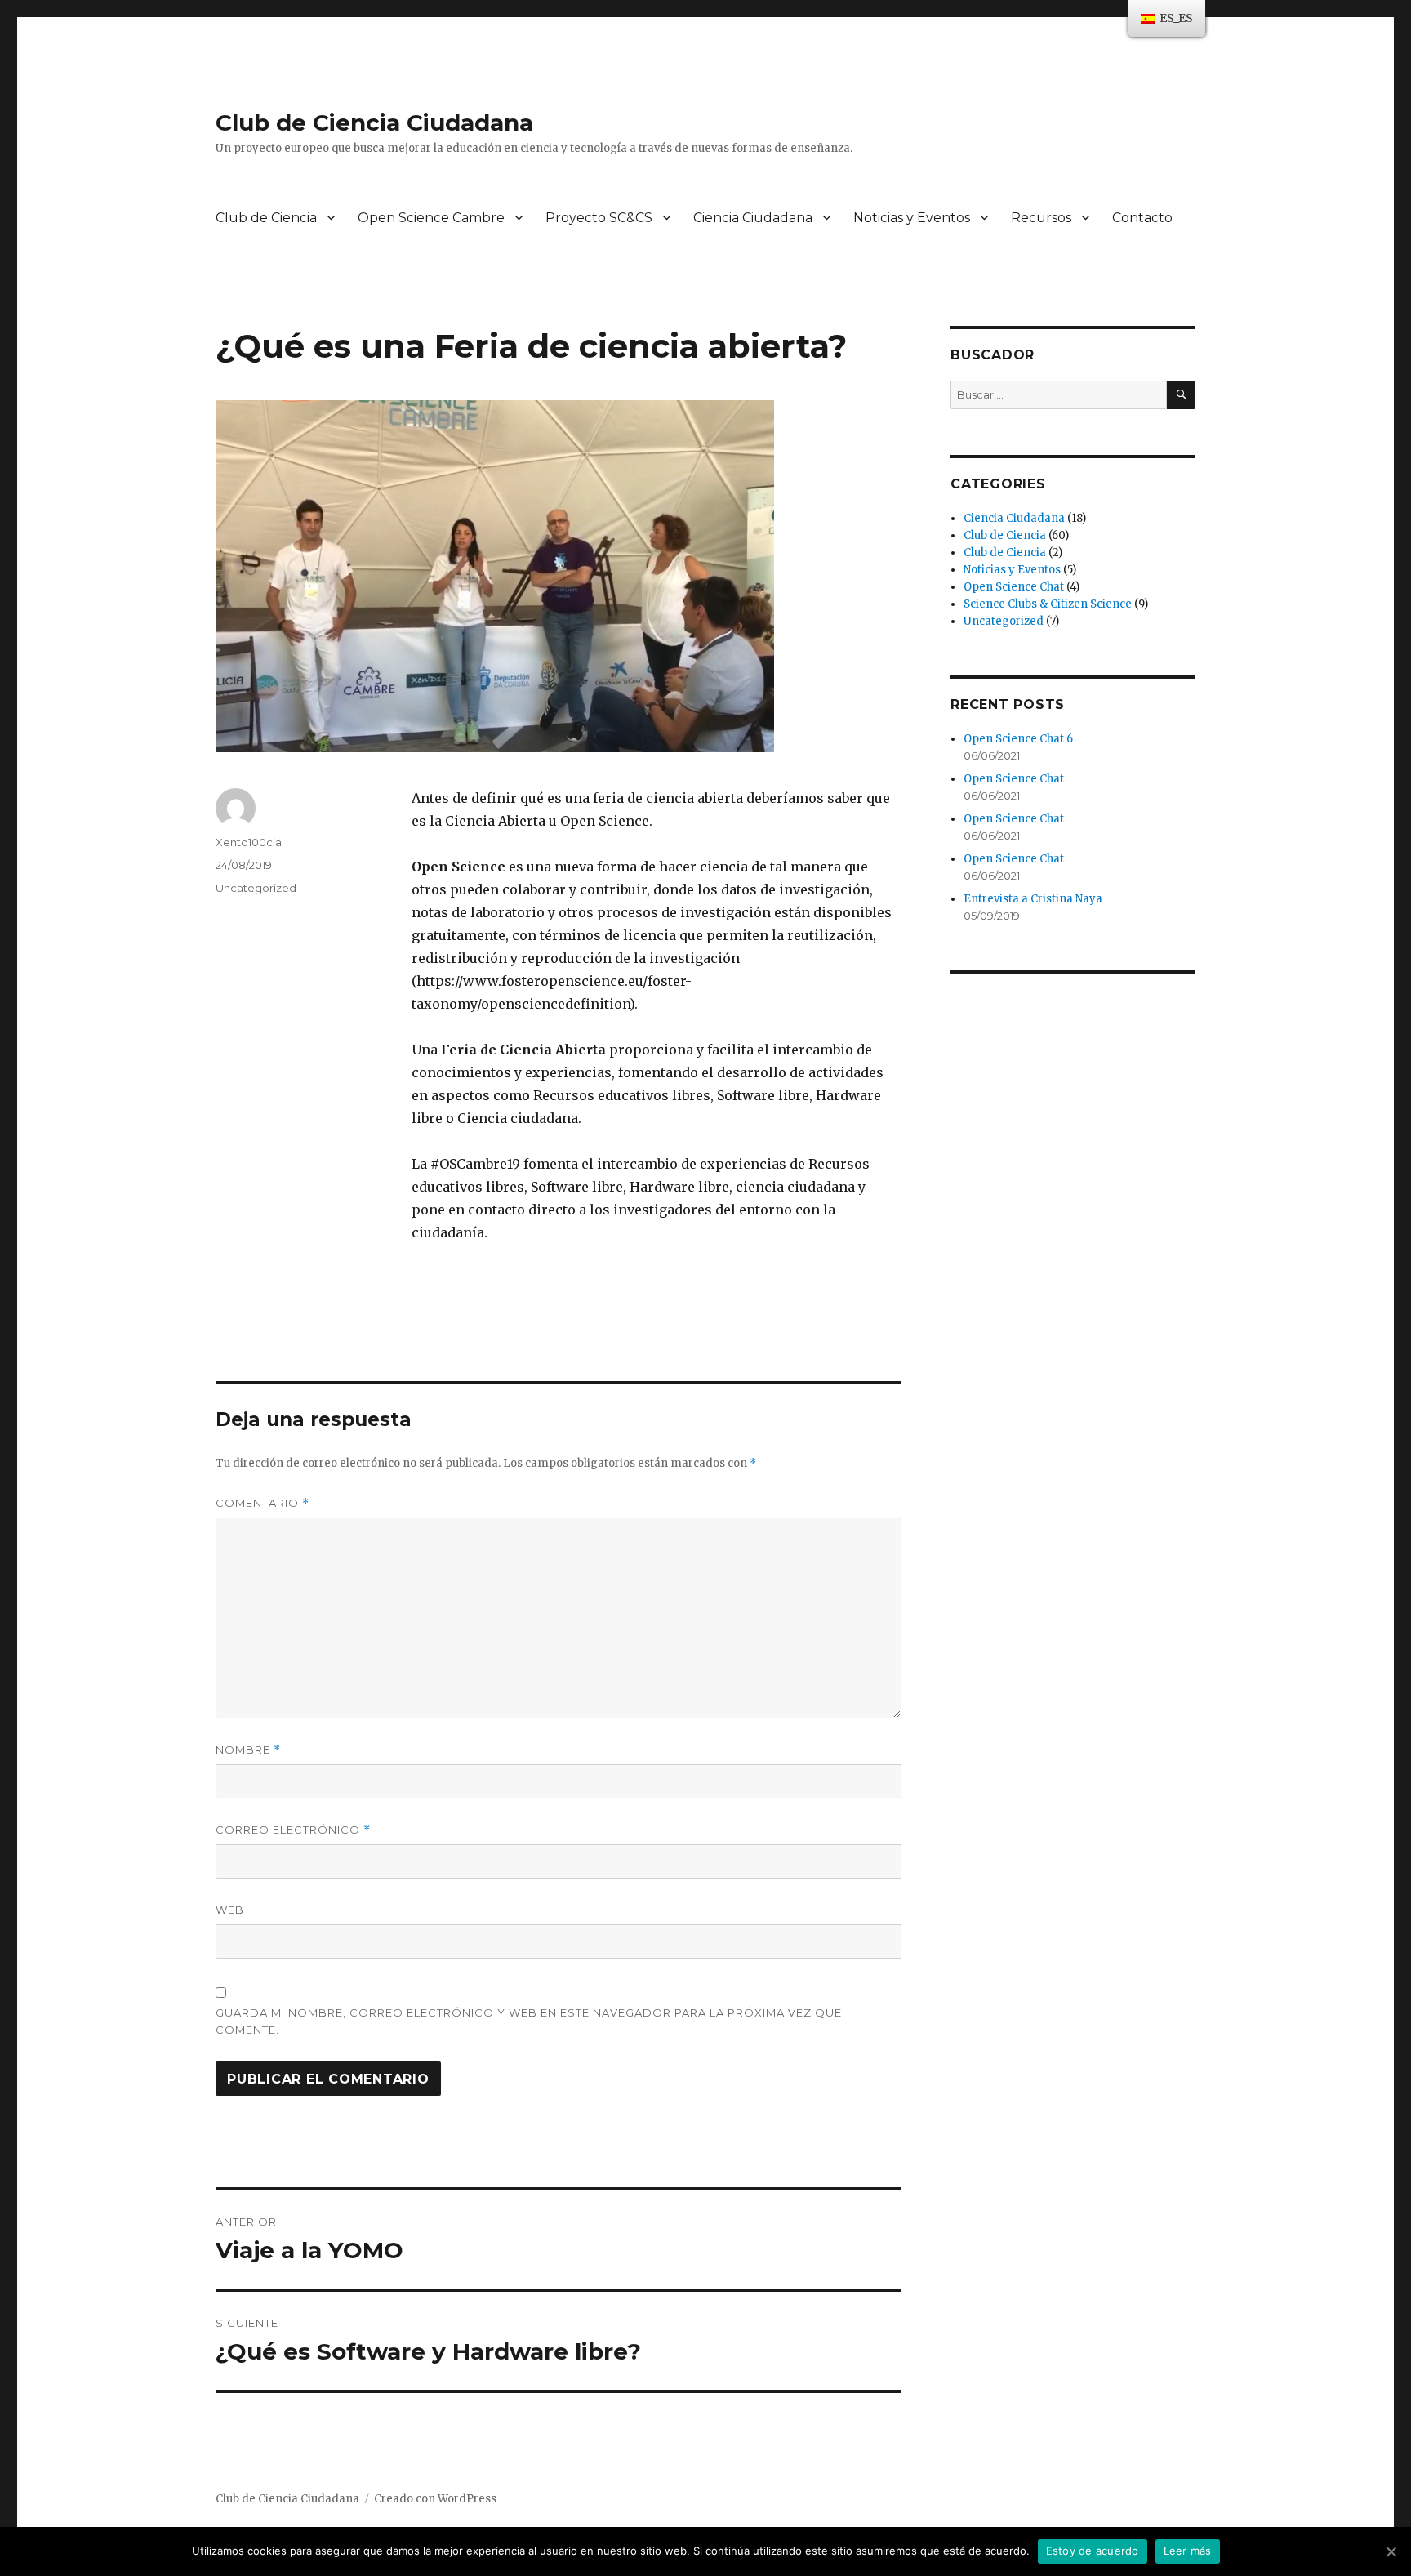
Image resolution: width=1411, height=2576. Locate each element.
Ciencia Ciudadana (753, 218)
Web (230, 1910)
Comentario (263, 1503)
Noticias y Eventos (912, 218)
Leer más (1188, 2551)
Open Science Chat (1014, 587)
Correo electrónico (293, 1830)
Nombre (248, 1750)
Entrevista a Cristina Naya (1033, 899)
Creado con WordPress (435, 2499)
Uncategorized (256, 888)
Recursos (1041, 218)
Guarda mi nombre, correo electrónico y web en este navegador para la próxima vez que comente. (529, 2021)
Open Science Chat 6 (1018, 739)
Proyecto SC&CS (599, 218)
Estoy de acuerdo (1093, 2551)
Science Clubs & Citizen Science (1048, 604)
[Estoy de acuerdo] (1391, 2551)
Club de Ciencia (266, 218)
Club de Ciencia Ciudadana (374, 123)
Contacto (1142, 218)
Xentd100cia (249, 842)
